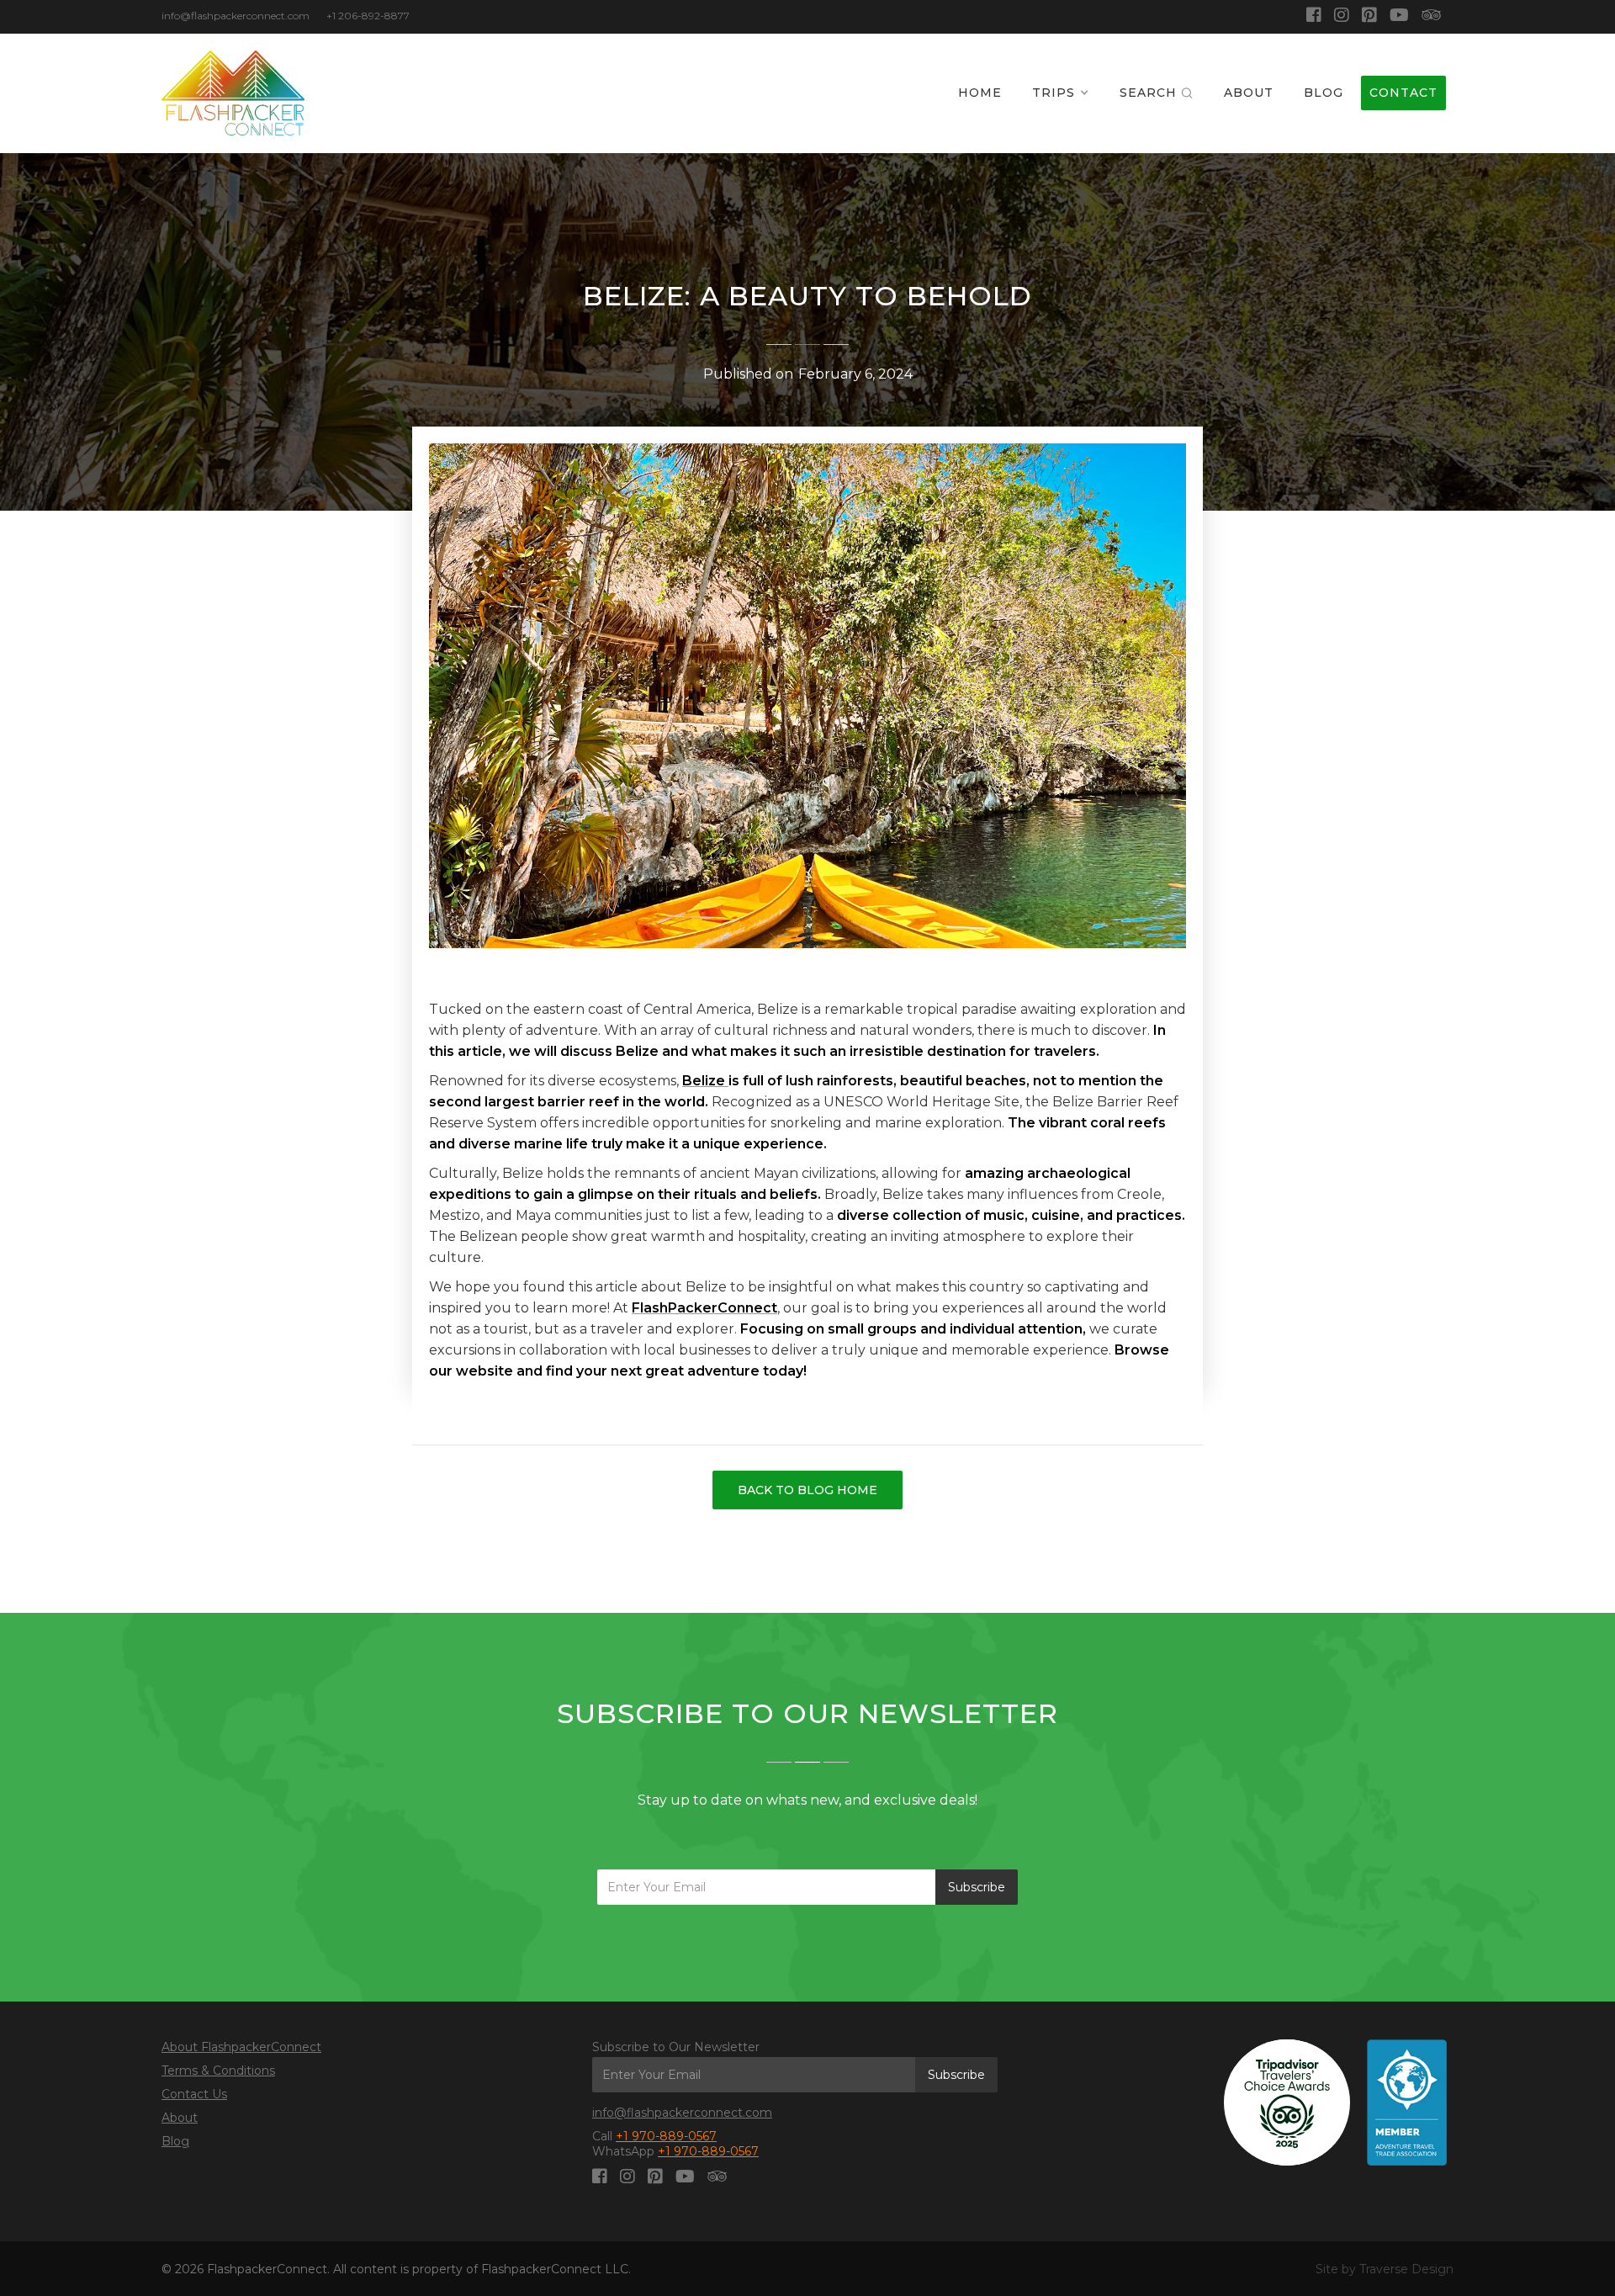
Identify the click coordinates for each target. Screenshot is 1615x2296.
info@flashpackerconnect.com (682, 2113)
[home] (233, 93)
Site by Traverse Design (1385, 2269)
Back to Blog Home (807, 1490)
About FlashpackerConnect (241, 2047)
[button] (1061, 93)
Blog (175, 2141)
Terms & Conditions (218, 2071)
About (180, 2118)
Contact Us (194, 2094)
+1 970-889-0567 (666, 2136)
